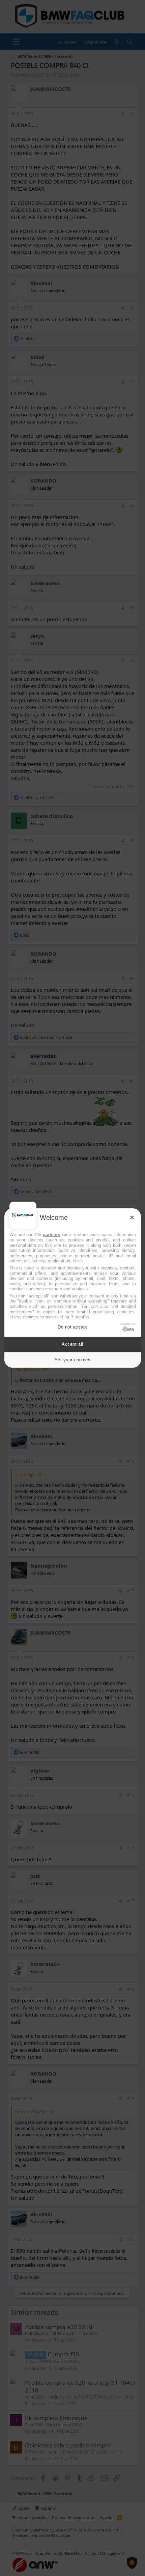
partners (51, 1235)
